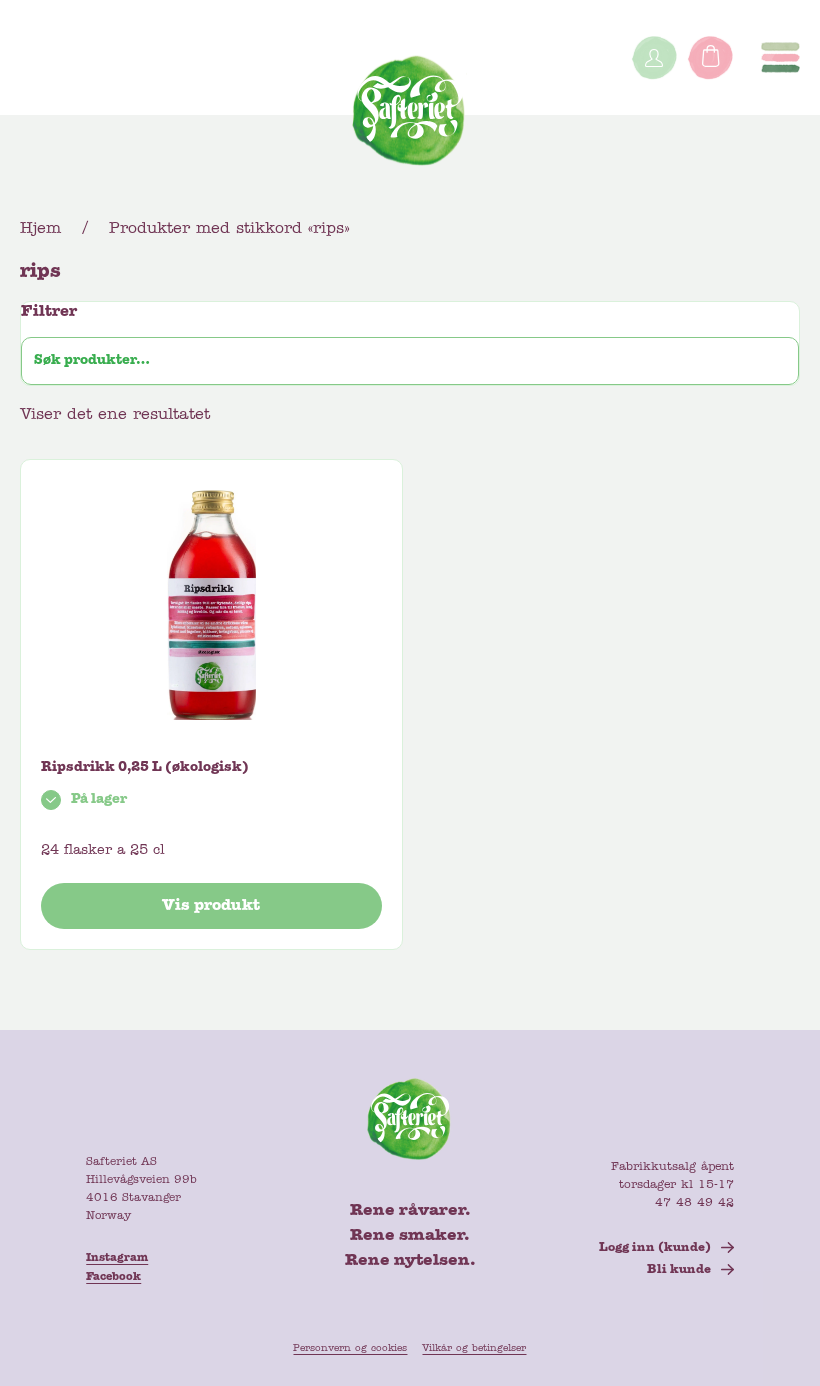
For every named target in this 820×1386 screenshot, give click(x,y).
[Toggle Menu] (780, 57)
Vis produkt (211, 906)
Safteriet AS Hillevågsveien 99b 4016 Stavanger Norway (141, 1189)
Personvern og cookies (350, 1348)
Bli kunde (679, 1270)
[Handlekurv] (710, 57)
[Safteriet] (410, 115)
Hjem (40, 229)
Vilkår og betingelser (474, 1348)
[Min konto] (654, 57)
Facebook (113, 1277)
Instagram (117, 1258)
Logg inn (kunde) (655, 1248)
